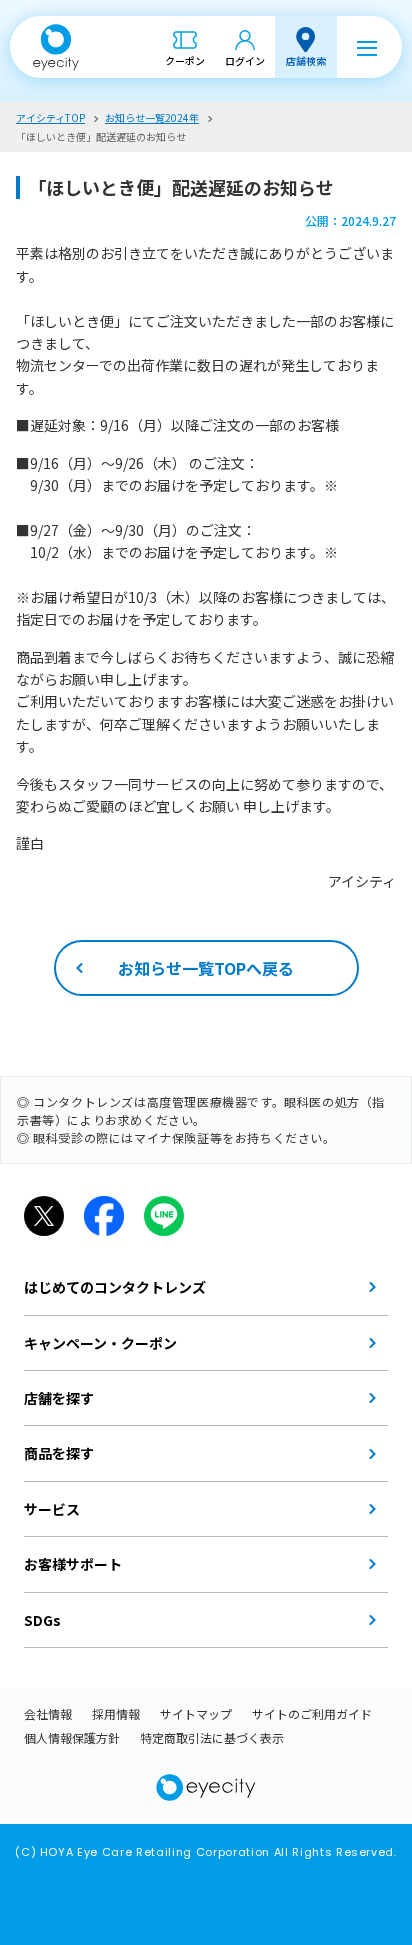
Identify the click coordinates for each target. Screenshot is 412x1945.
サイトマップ (196, 1713)
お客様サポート (73, 1564)
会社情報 (48, 1713)
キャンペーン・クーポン (100, 1343)
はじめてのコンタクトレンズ (115, 1287)
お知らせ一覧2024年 (152, 117)
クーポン (185, 60)
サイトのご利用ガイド (312, 1713)
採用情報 (116, 1713)
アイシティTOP (50, 117)
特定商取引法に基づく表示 (212, 1737)
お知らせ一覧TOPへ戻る (206, 968)
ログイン (245, 60)
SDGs (42, 1620)
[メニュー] (367, 47)
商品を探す (59, 1453)
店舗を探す (59, 1398)
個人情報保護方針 (72, 1737)
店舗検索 (306, 60)
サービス (52, 1509)
